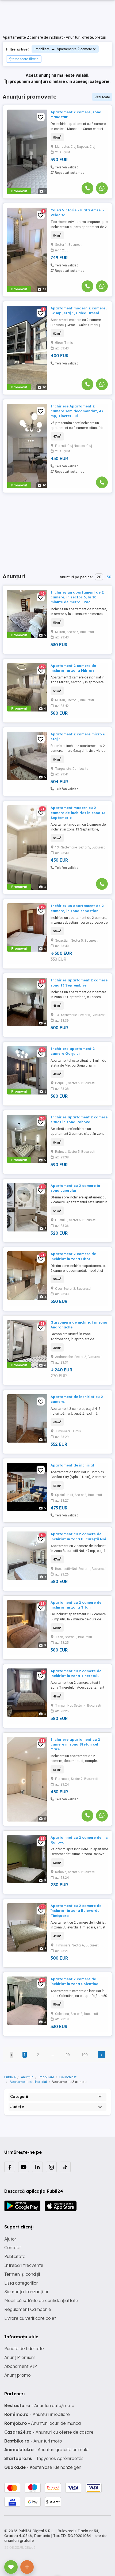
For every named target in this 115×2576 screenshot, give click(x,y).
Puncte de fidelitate (24, 2349)
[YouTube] (24, 2167)
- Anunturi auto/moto (39, 2405)
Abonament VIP (21, 2366)
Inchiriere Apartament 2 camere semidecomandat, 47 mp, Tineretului (77, 411)
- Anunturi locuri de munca (43, 2423)
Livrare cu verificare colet (30, 2318)
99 (68, 2055)
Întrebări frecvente (24, 2265)
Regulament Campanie (28, 2309)
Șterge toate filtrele (24, 59)
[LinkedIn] (37, 2167)
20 (99, 577)
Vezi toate (102, 97)
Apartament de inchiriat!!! (74, 1465)
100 (85, 2055)
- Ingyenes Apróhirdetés (44, 2458)
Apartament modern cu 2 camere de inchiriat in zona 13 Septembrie (78, 812)
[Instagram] (51, 2167)
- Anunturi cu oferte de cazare (49, 2432)
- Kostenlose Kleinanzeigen (43, 2467)
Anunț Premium (20, 2357)
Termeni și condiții (22, 2274)
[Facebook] (10, 2167)
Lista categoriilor (21, 2283)
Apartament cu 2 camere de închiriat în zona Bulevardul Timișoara (76, 1910)
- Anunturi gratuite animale (46, 2449)
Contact (12, 2248)
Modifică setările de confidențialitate (41, 2300)
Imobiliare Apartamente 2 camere (63, 49)
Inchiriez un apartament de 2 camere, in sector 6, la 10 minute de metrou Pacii (77, 597)
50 (109, 577)
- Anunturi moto (33, 2441)
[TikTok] (65, 2167)
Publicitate (15, 2256)
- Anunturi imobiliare (37, 2414)
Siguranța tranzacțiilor (26, 2292)
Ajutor (10, 2239)
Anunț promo (18, 2375)
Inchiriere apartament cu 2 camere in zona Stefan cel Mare (75, 1744)
